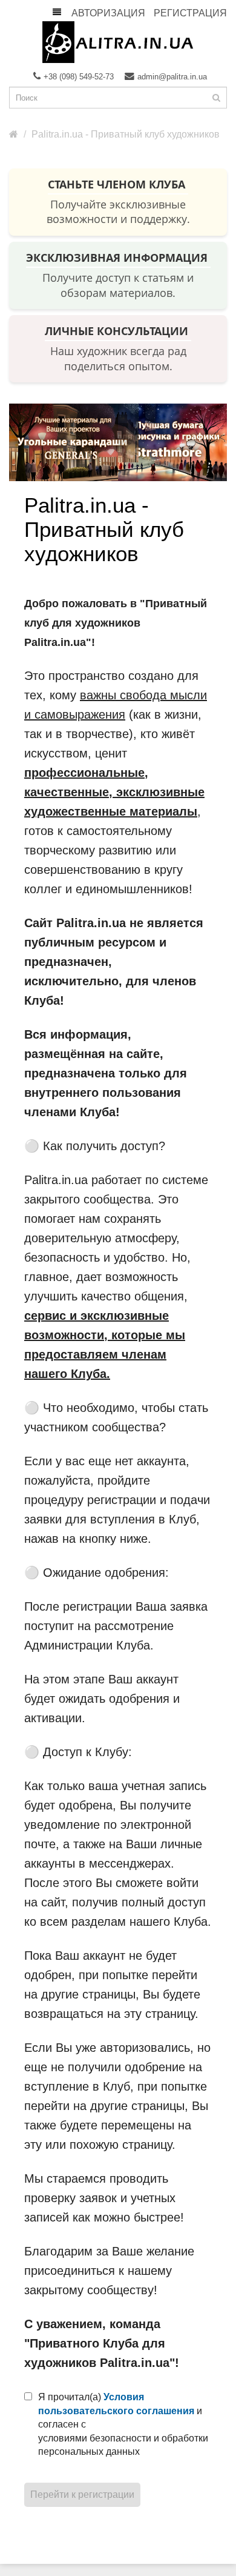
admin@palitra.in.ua (172, 77)
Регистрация (190, 13)
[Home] (14, 134)
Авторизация (108, 13)
